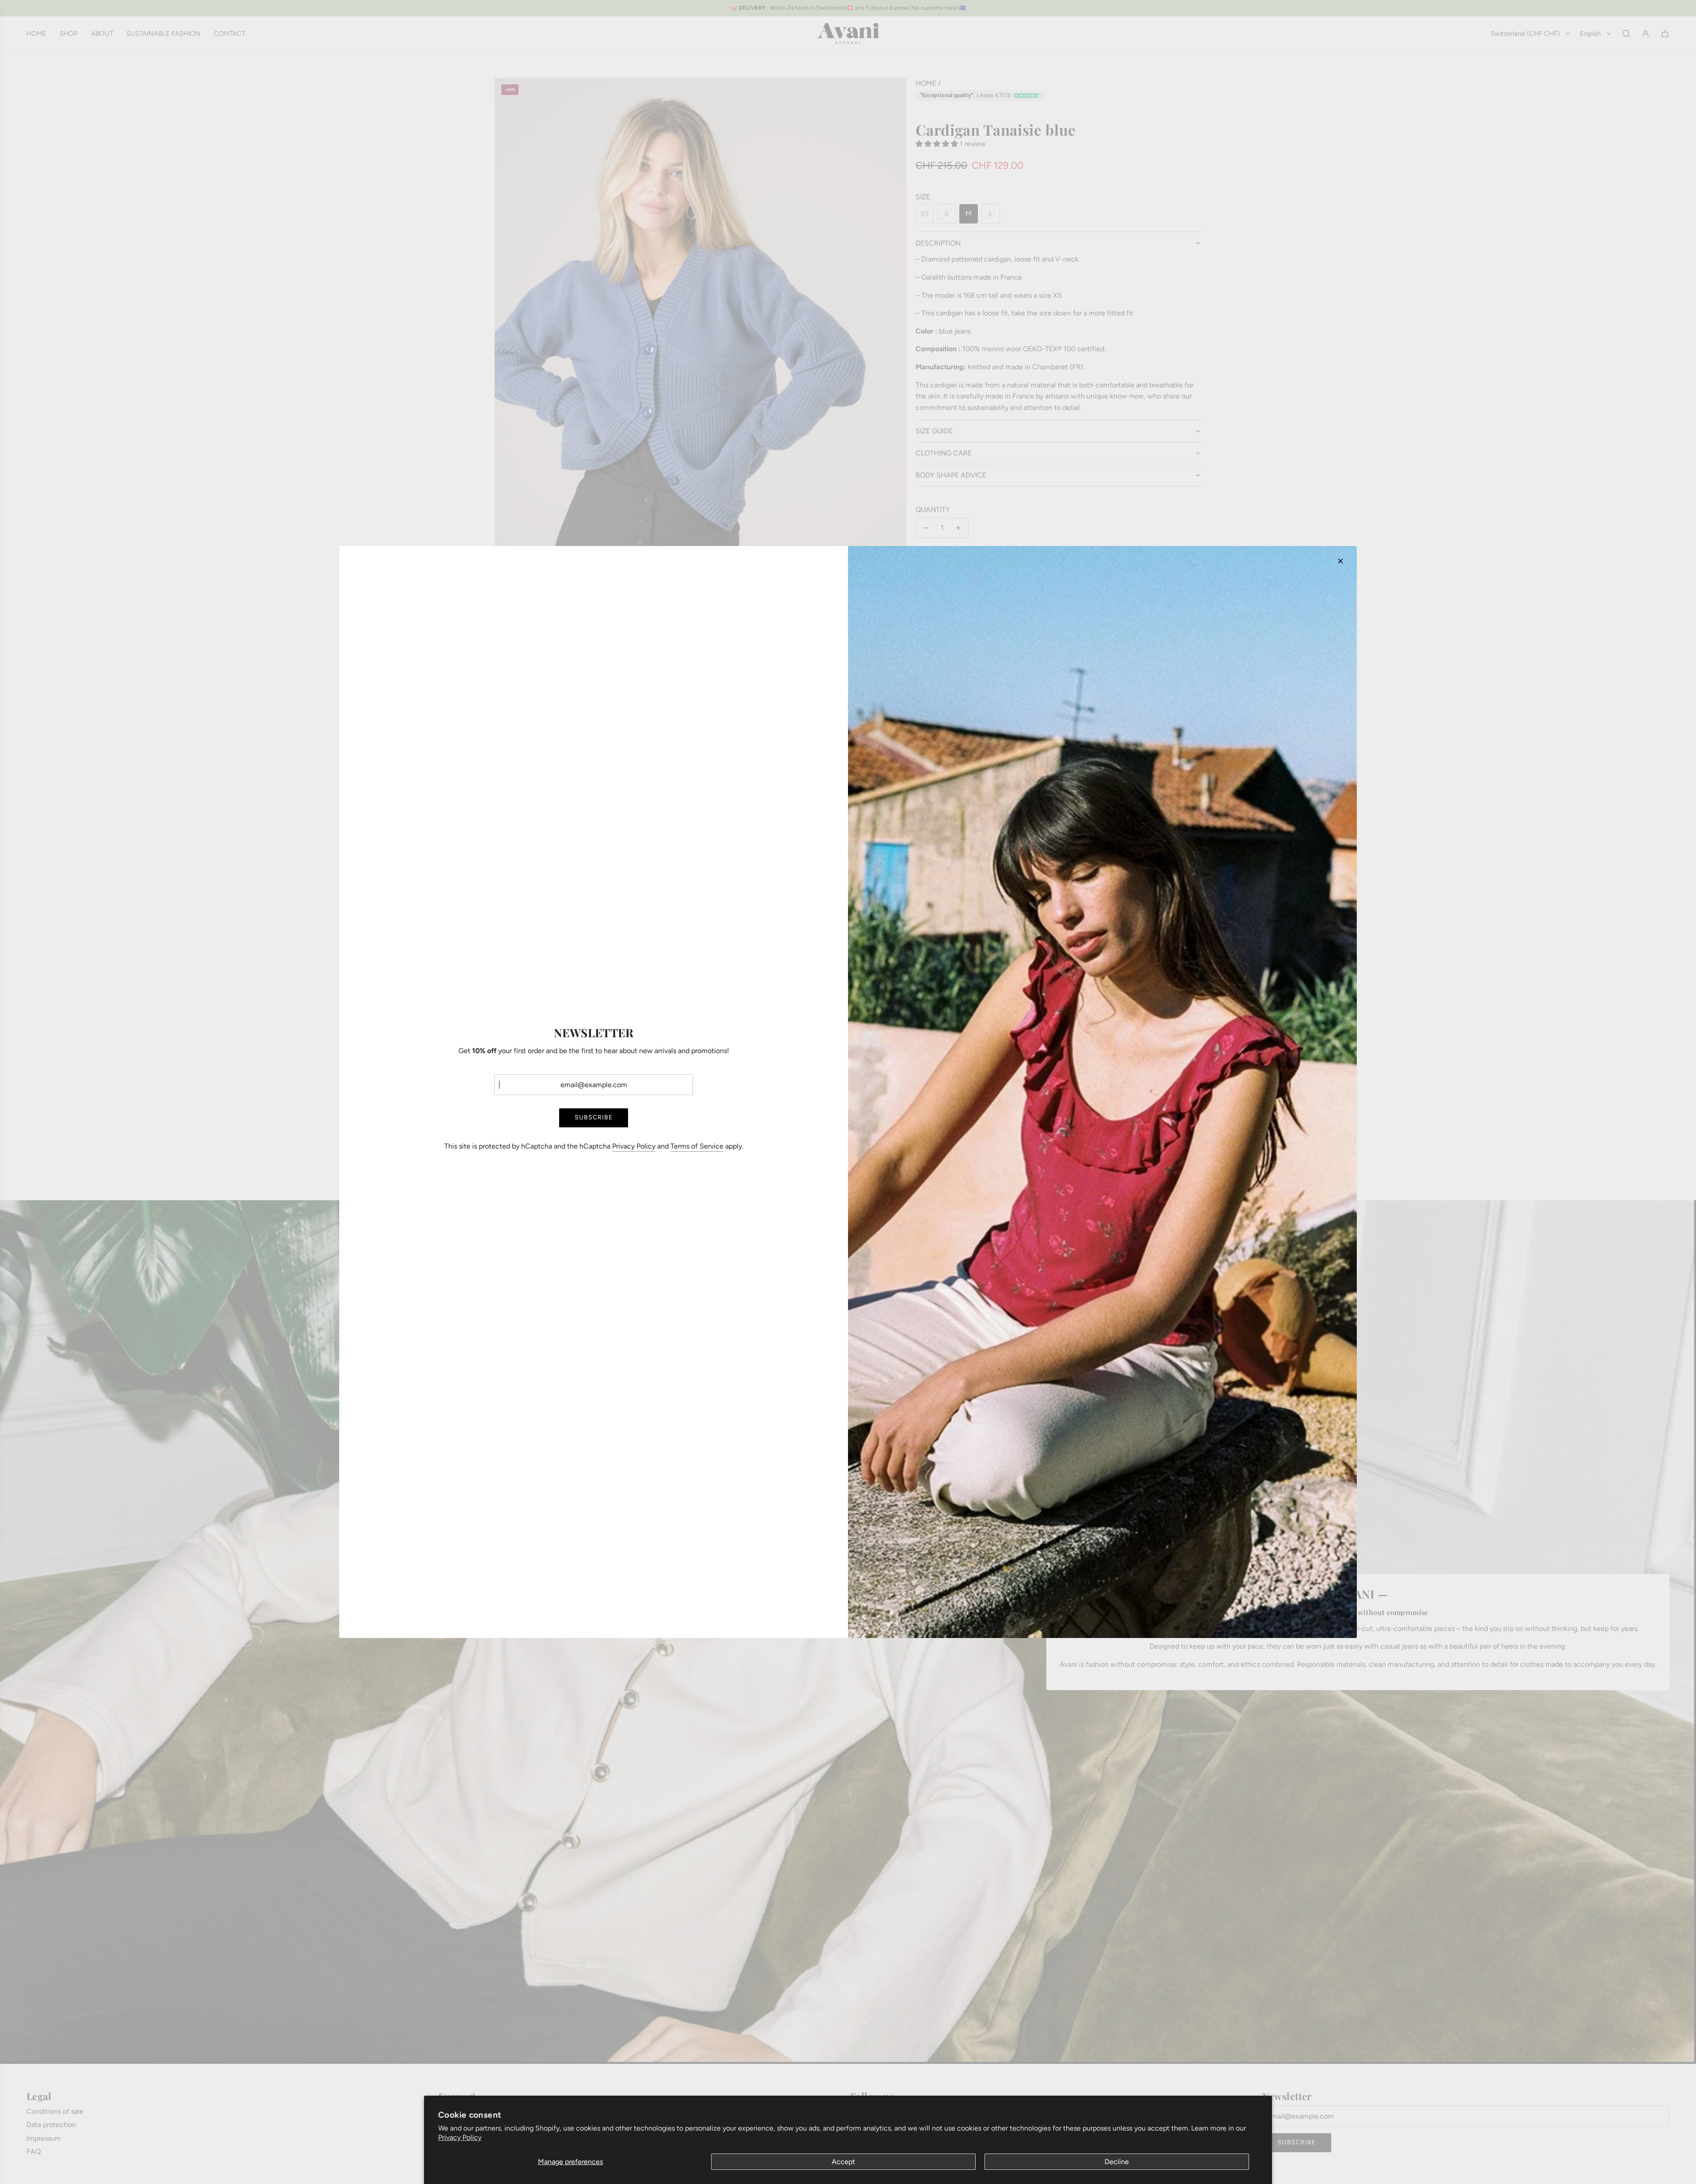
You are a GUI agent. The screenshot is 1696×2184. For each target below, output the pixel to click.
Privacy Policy (460, 2137)
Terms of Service (697, 1146)
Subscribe (594, 1117)
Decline (1117, 2162)
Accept (843, 2162)
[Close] (1340, 561)
